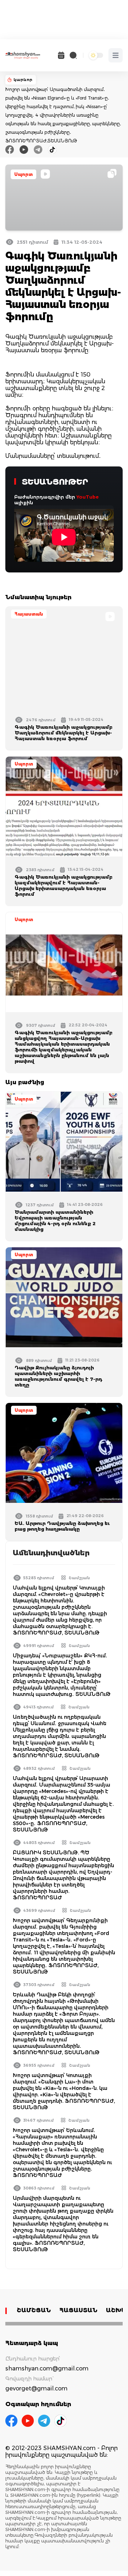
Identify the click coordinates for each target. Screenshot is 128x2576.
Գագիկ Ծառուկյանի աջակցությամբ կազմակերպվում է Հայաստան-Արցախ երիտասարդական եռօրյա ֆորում (63, 885)
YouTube (88, 497)
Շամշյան (79, 1578)
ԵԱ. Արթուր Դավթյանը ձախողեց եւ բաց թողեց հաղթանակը (62, 1526)
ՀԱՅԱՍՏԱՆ (78, 2310)
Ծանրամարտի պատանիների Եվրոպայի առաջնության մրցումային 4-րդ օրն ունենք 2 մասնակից (55, 1221)
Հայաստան (29, 614)
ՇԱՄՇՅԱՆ (34, 2310)
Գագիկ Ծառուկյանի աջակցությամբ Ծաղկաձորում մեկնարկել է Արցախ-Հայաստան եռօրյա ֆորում (63, 733)
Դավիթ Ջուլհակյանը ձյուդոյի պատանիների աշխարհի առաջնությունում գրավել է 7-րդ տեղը (58, 1376)
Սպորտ (23, 174)
